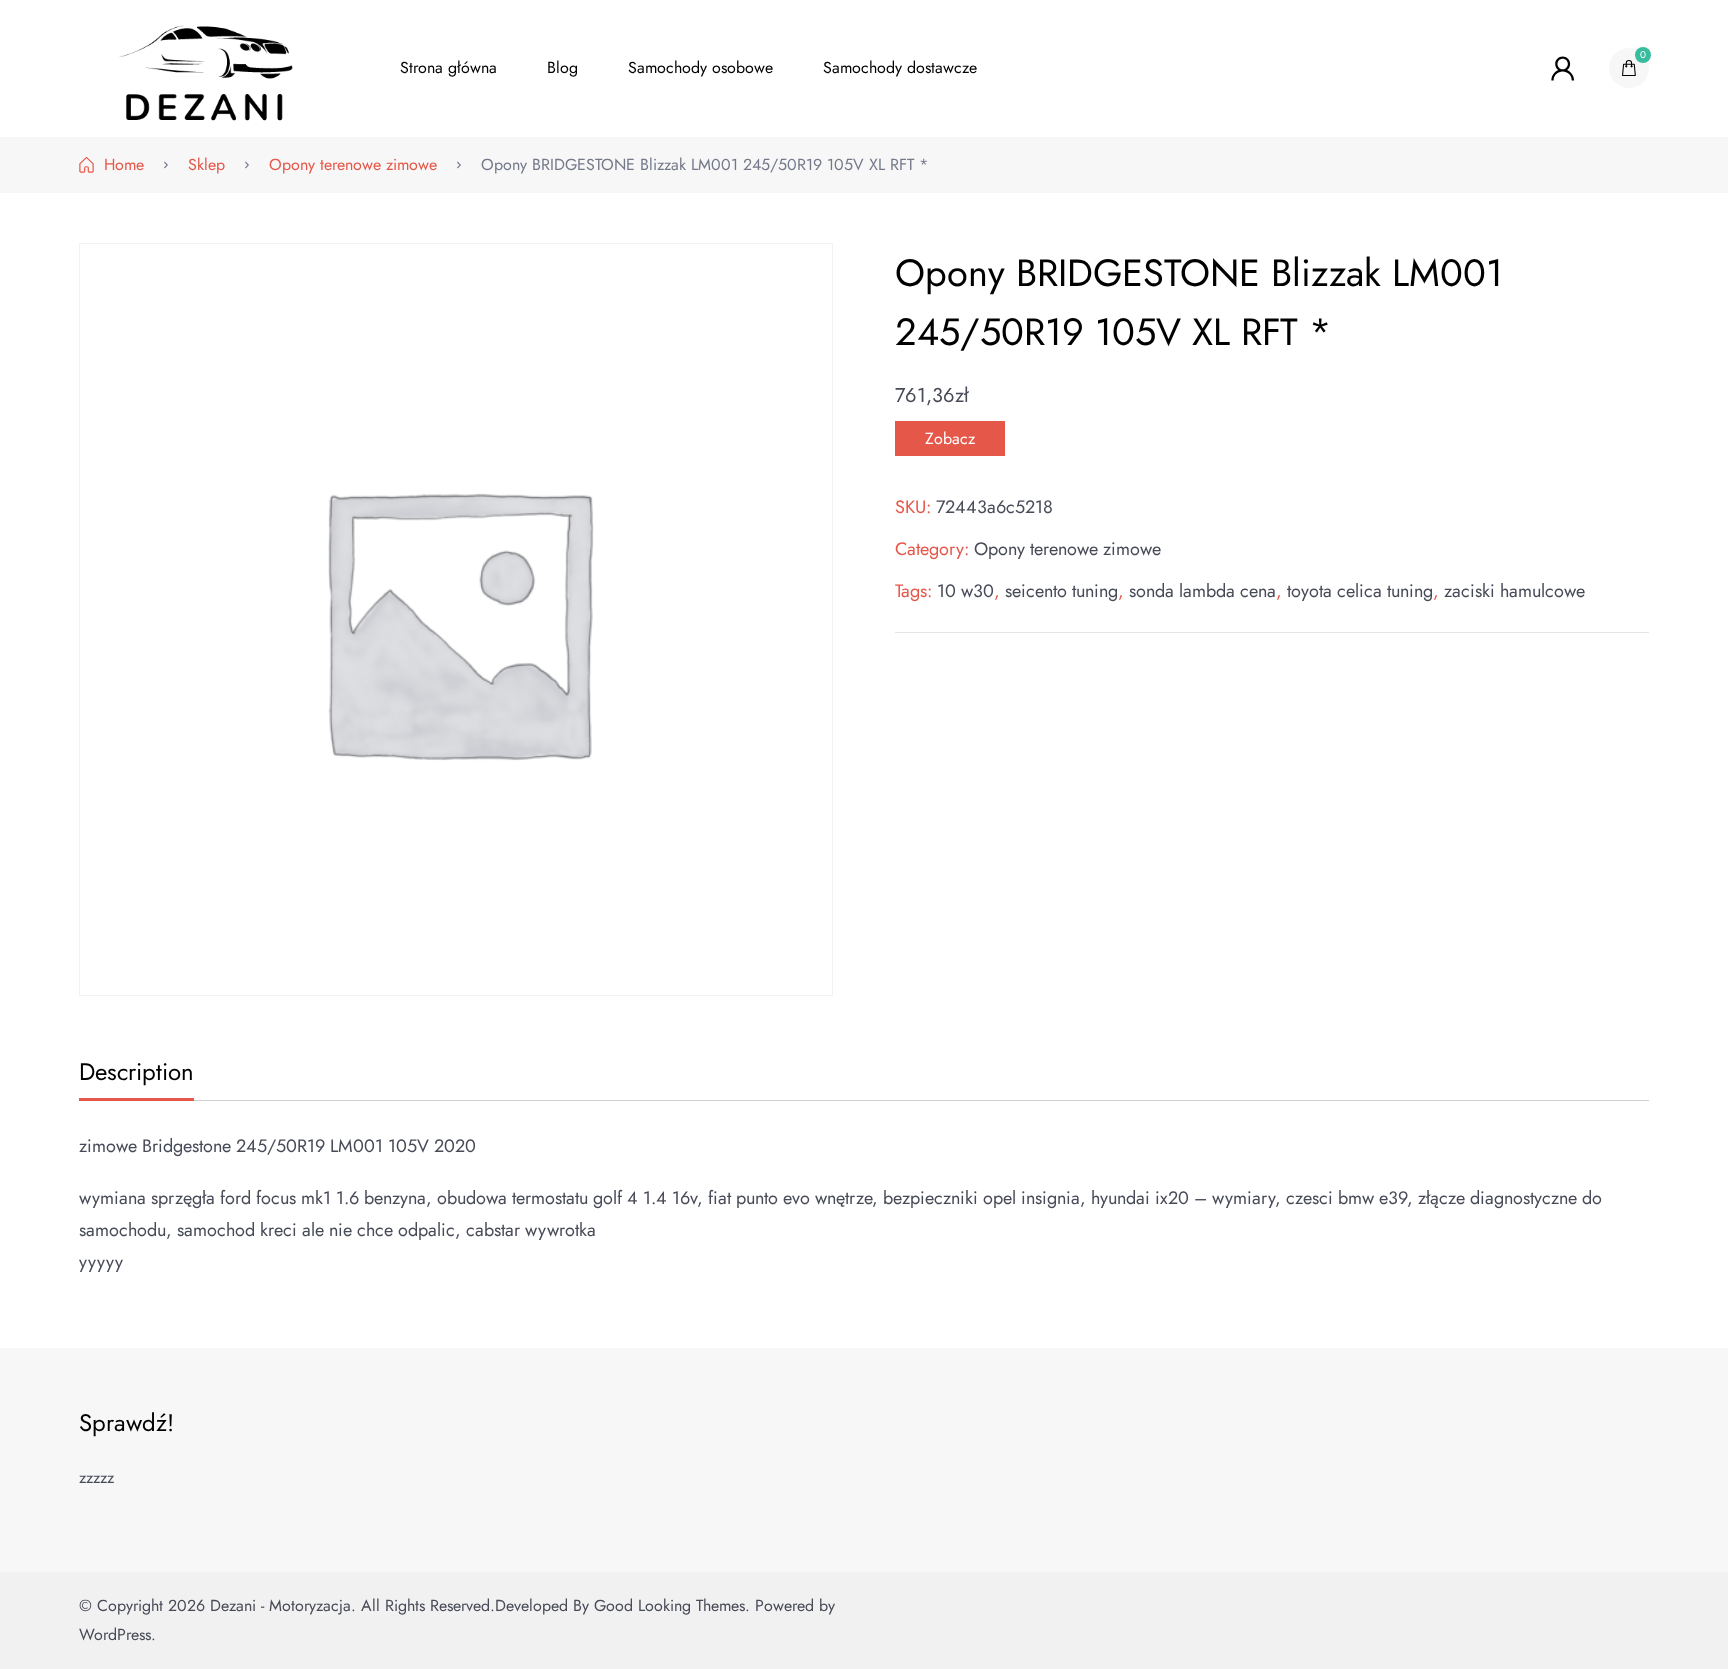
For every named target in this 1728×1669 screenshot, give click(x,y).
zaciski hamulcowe (1514, 591)
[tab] (134, 1073)
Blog (562, 67)
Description (136, 1071)
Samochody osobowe (700, 67)
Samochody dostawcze (900, 67)
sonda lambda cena (1202, 591)
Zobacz (950, 438)
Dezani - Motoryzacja (280, 1605)
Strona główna (448, 67)
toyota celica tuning (1360, 591)
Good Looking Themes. (672, 1605)
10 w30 (965, 591)
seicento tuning (1061, 591)
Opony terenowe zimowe (1067, 549)
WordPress (115, 1634)
